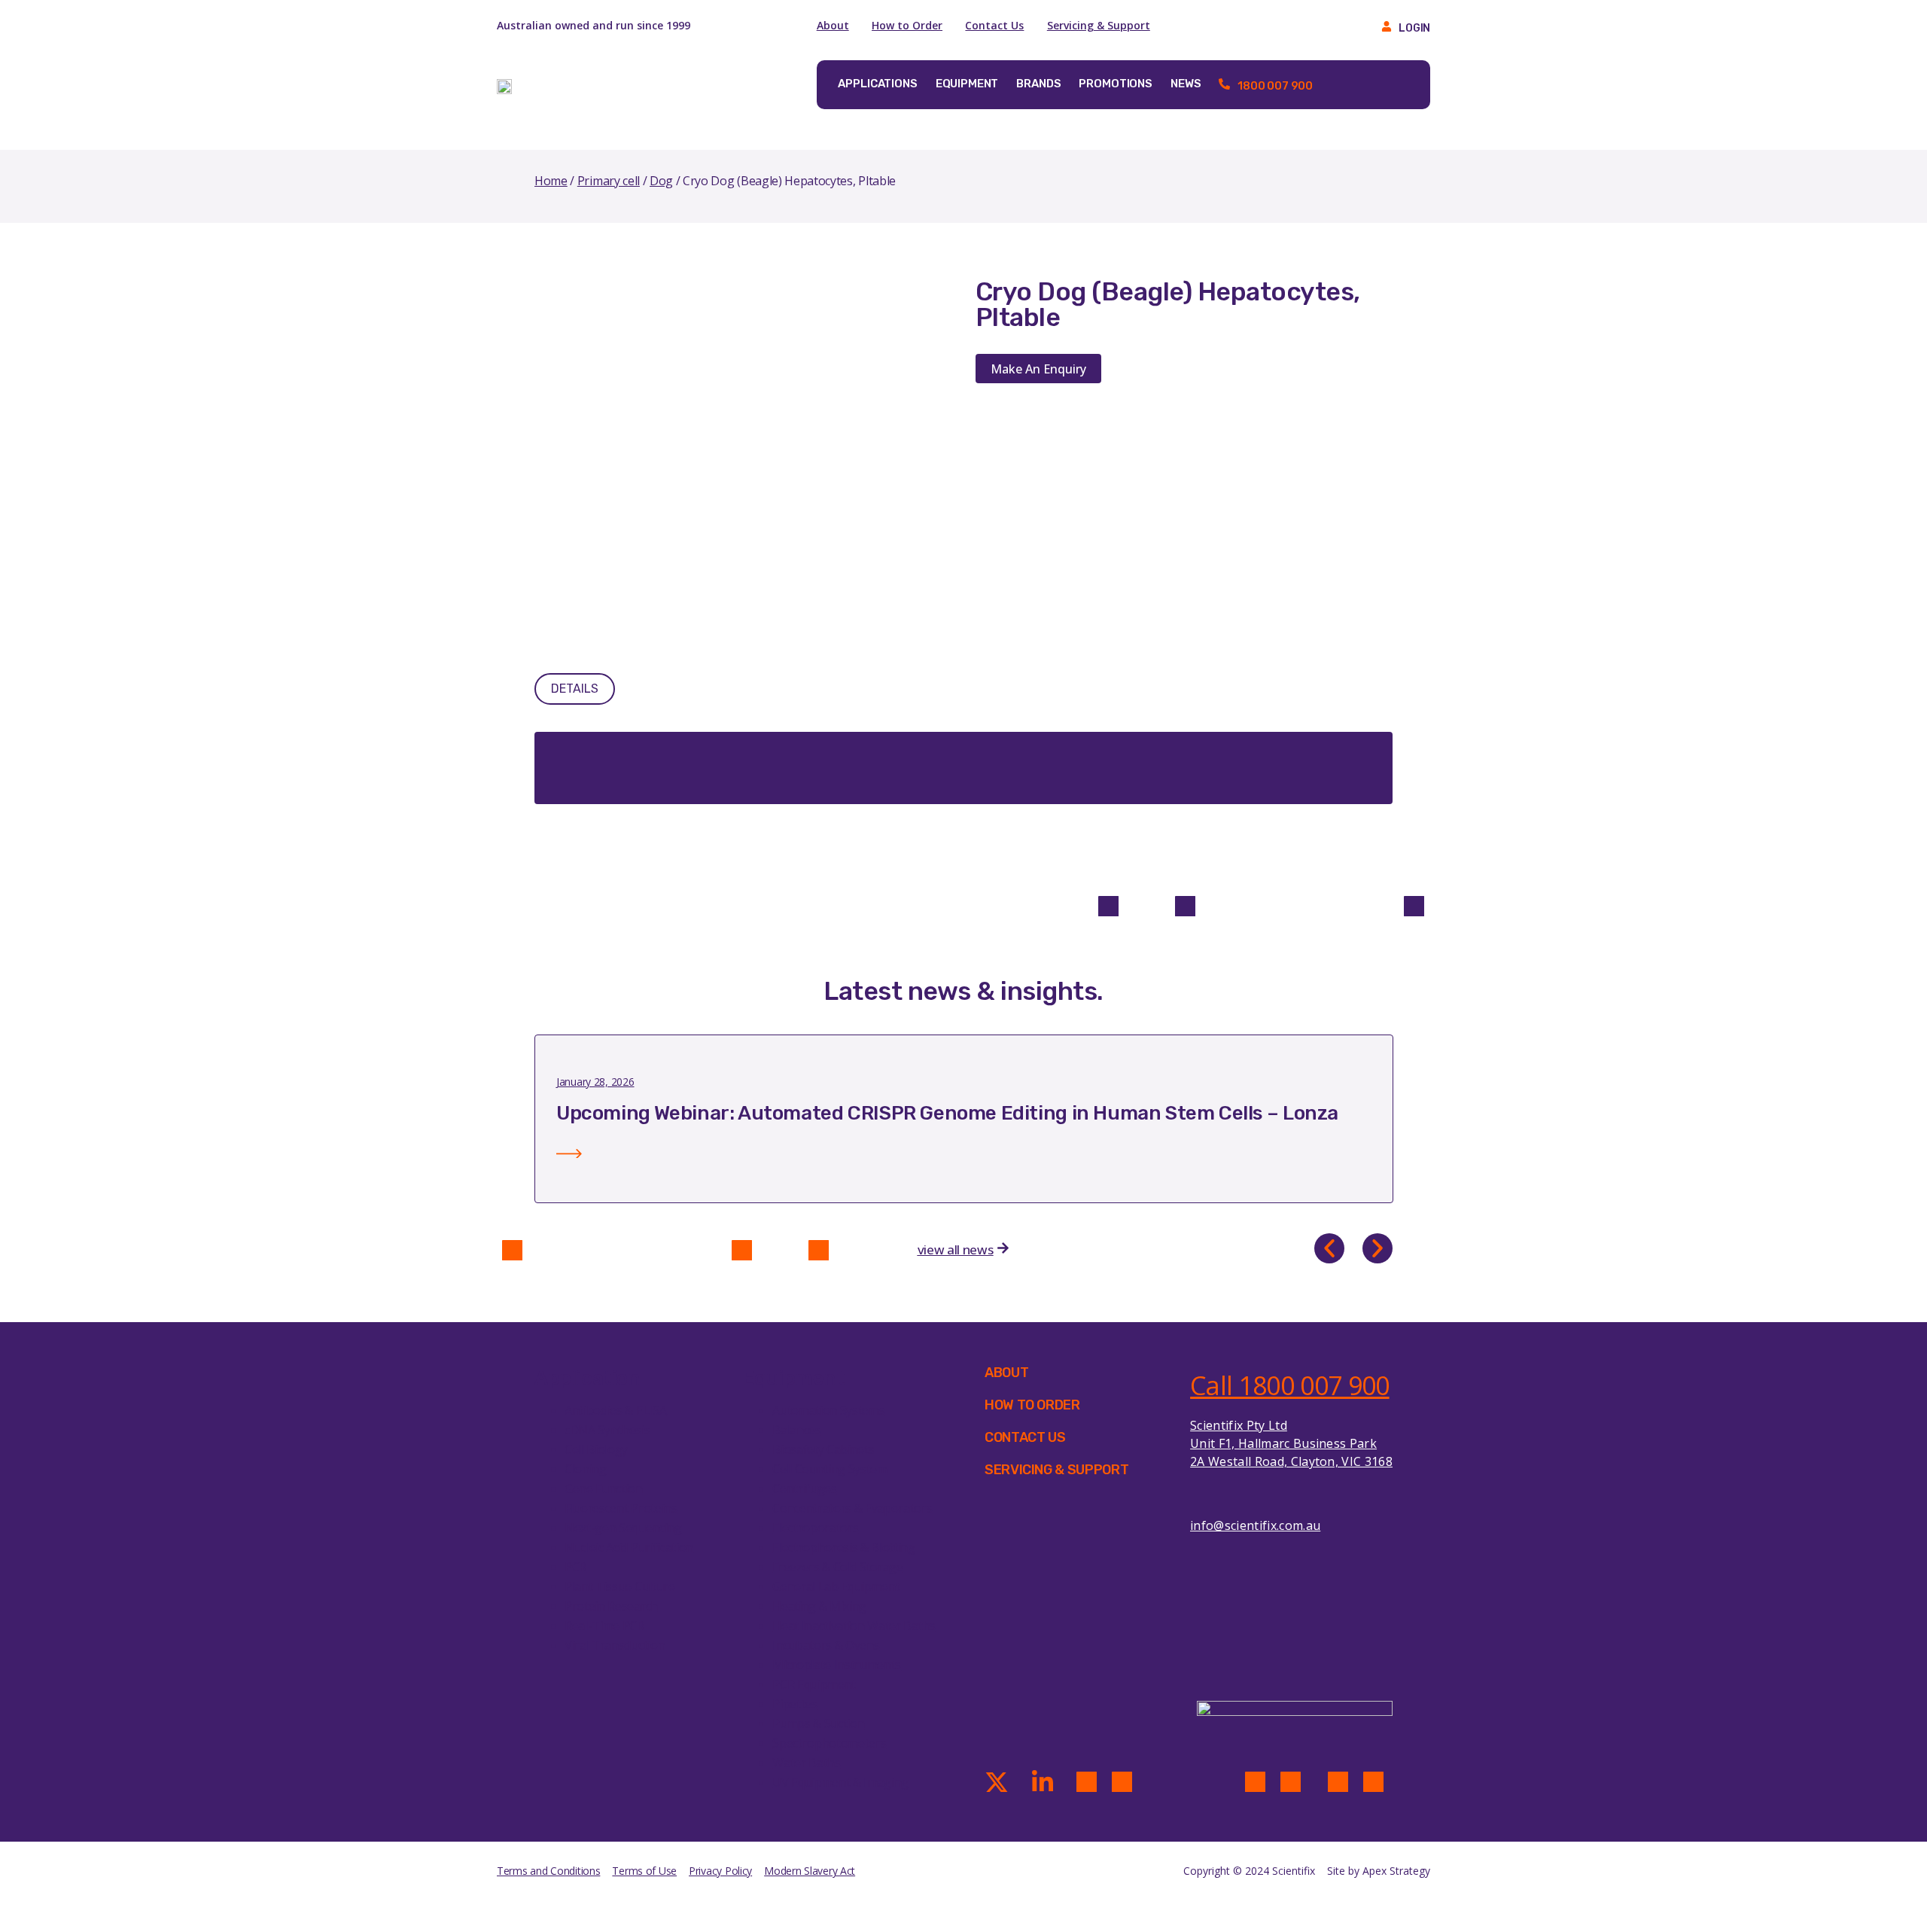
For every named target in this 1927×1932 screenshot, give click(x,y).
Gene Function (604, 1489)
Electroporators (815, 1528)
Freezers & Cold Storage (838, 1567)
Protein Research (611, 1606)
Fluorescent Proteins (621, 1508)
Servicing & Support (1099, 25)
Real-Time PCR (604, 1626)
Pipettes (795, 1704)
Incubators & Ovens (826, 1645)
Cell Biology (596, 1449)
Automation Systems (828, 1410)
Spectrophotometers (829, 1743)
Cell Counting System (830, 1469)
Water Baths (806, 1763)
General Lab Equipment (836, 1586)
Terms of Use (644, 1871)
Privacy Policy (720, 1871)
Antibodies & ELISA (615, 1410)
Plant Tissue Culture (620, 1586)
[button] (1329, 1248)
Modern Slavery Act (810, 1871)
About (833, 25)
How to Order (907, 25)
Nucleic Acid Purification (629, 1547)
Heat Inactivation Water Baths (854, 1626)
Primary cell (609, 181)
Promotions (1116, 84)
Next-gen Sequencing (623, 1528)
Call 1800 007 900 (1289, 1385)
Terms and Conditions (548, 1871)
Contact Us (994, 25)
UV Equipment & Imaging (840, 1782)
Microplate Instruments (837, 1665)
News (1186, 84)
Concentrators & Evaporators (852, 1508)
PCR (575, 1567)
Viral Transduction (615, 1645)
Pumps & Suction (818, 1723)
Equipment (967, 84)
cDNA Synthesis (607, 1430)
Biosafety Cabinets (823, 1449)
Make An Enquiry (1038, 369)
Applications (877, 84)
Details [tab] (575, 689)
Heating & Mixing (819, 1606)
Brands (1038, 84)
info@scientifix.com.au (1255, 1525)
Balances (796, 1430)
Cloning (586, 1469)
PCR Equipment (814, 1684)
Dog (661, 181)
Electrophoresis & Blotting (844, 1547)
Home (551, 181)
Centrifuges (804, 1489)
